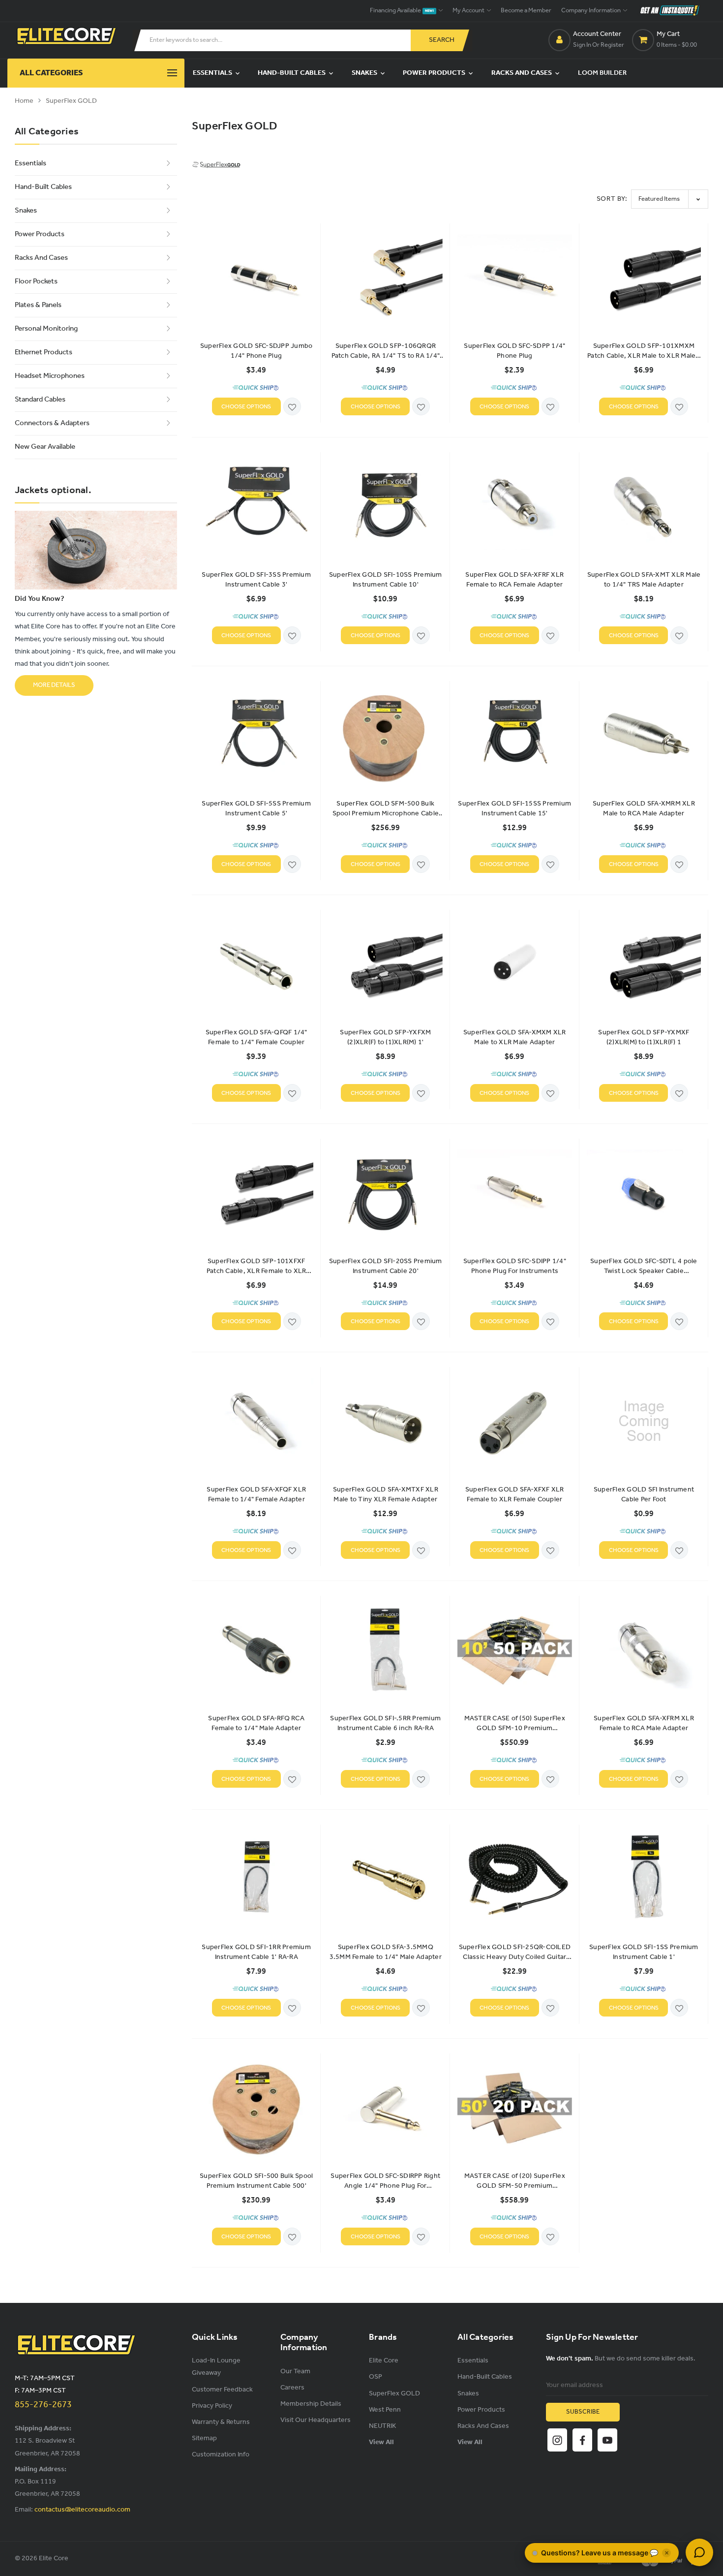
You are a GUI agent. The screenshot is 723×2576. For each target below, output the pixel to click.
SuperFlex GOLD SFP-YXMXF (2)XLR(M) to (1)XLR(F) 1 (644, 1038)
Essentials (213, 73)
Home (24, 101)
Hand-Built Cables (292, 73)
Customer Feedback (222, 2390)
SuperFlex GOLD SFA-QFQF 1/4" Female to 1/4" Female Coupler (256, 1038)
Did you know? (40, 599)
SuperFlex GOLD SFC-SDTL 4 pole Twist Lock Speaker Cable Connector (644, 1267)
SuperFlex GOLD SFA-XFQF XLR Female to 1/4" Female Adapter (256, 1495)
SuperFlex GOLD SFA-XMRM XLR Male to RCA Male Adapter (644, 809)
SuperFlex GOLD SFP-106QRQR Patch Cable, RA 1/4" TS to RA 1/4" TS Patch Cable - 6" (386, 351)
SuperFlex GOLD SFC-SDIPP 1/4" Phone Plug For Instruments (515, 1267)
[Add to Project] (292, 407)
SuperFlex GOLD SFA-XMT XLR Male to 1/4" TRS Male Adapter (644, 580)
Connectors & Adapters (52, 423)
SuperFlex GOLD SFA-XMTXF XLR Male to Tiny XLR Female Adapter (386, 1495)
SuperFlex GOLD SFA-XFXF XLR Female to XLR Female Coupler (515, 1495)
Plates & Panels (38, 305)
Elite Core (384, 2361)
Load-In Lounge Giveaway (216, 2367)
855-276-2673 (43, 2405)
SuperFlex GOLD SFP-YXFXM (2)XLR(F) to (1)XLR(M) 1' (385, 1038)
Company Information (591, 11)
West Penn (385, 2410)
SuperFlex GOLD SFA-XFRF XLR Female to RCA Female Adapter (514, 580)
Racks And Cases (522, 73)
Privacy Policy (212, 2406)
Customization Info (221, 2455)
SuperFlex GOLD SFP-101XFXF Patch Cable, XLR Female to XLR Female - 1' (256, 1267)
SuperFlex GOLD (71, 101)
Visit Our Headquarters (316, 2420)
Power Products (435, 73)
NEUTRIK (382, 2426)
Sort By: (612, 199)
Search (442, 40)
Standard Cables (40, 400)
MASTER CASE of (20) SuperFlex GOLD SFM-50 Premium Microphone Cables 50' (515, 2181)
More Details (54, 685)
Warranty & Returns (221, 2422)
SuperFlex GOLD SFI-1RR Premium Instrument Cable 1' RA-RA (256, 1953)
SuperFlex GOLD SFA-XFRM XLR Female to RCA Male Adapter (644, 1724)
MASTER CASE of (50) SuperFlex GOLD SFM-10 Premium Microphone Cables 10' (515, 1724)
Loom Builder (602, 73)
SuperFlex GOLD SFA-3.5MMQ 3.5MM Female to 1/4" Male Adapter (386, 1953)
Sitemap (204, 2438)
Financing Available (402, 11)
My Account (469, 11)
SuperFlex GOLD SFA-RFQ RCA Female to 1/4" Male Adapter (256, 1724)
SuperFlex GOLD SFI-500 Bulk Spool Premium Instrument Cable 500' (256, 2181)
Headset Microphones (50, 376)
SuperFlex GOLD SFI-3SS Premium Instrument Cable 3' (256, 580)
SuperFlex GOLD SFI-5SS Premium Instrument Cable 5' (256, 809)
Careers (292, 2388)
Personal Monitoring (46, 329)
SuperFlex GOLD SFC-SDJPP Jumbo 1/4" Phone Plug (256, 351)
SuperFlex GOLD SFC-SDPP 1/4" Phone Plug (514, 351)
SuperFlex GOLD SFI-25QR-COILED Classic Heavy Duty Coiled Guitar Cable (515, 1953)
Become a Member (526, 11)
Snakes (365, 73)
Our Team (295, 2372)
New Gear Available (45, 447)
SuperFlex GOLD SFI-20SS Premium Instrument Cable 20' (386, 1267)
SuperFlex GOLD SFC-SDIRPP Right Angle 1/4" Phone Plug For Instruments (385, 2181)
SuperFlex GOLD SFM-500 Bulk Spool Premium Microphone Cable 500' (386, 809)
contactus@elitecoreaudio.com (82, 2510)
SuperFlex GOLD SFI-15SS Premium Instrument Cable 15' (514, 809)
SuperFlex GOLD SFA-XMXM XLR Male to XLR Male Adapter (515, 1038)
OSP (376, 2377)
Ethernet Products (44, 352)
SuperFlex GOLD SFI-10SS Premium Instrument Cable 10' (386, 580)
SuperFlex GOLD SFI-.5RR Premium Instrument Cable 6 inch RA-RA (385, 1724)
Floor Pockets (36, 281)
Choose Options (246, 407)
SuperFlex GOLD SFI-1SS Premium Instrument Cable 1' (644, 1953)
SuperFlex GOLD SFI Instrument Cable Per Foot (644, 1495)
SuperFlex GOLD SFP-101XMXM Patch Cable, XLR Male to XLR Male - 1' (644, 351)
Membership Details (311, 2404)
